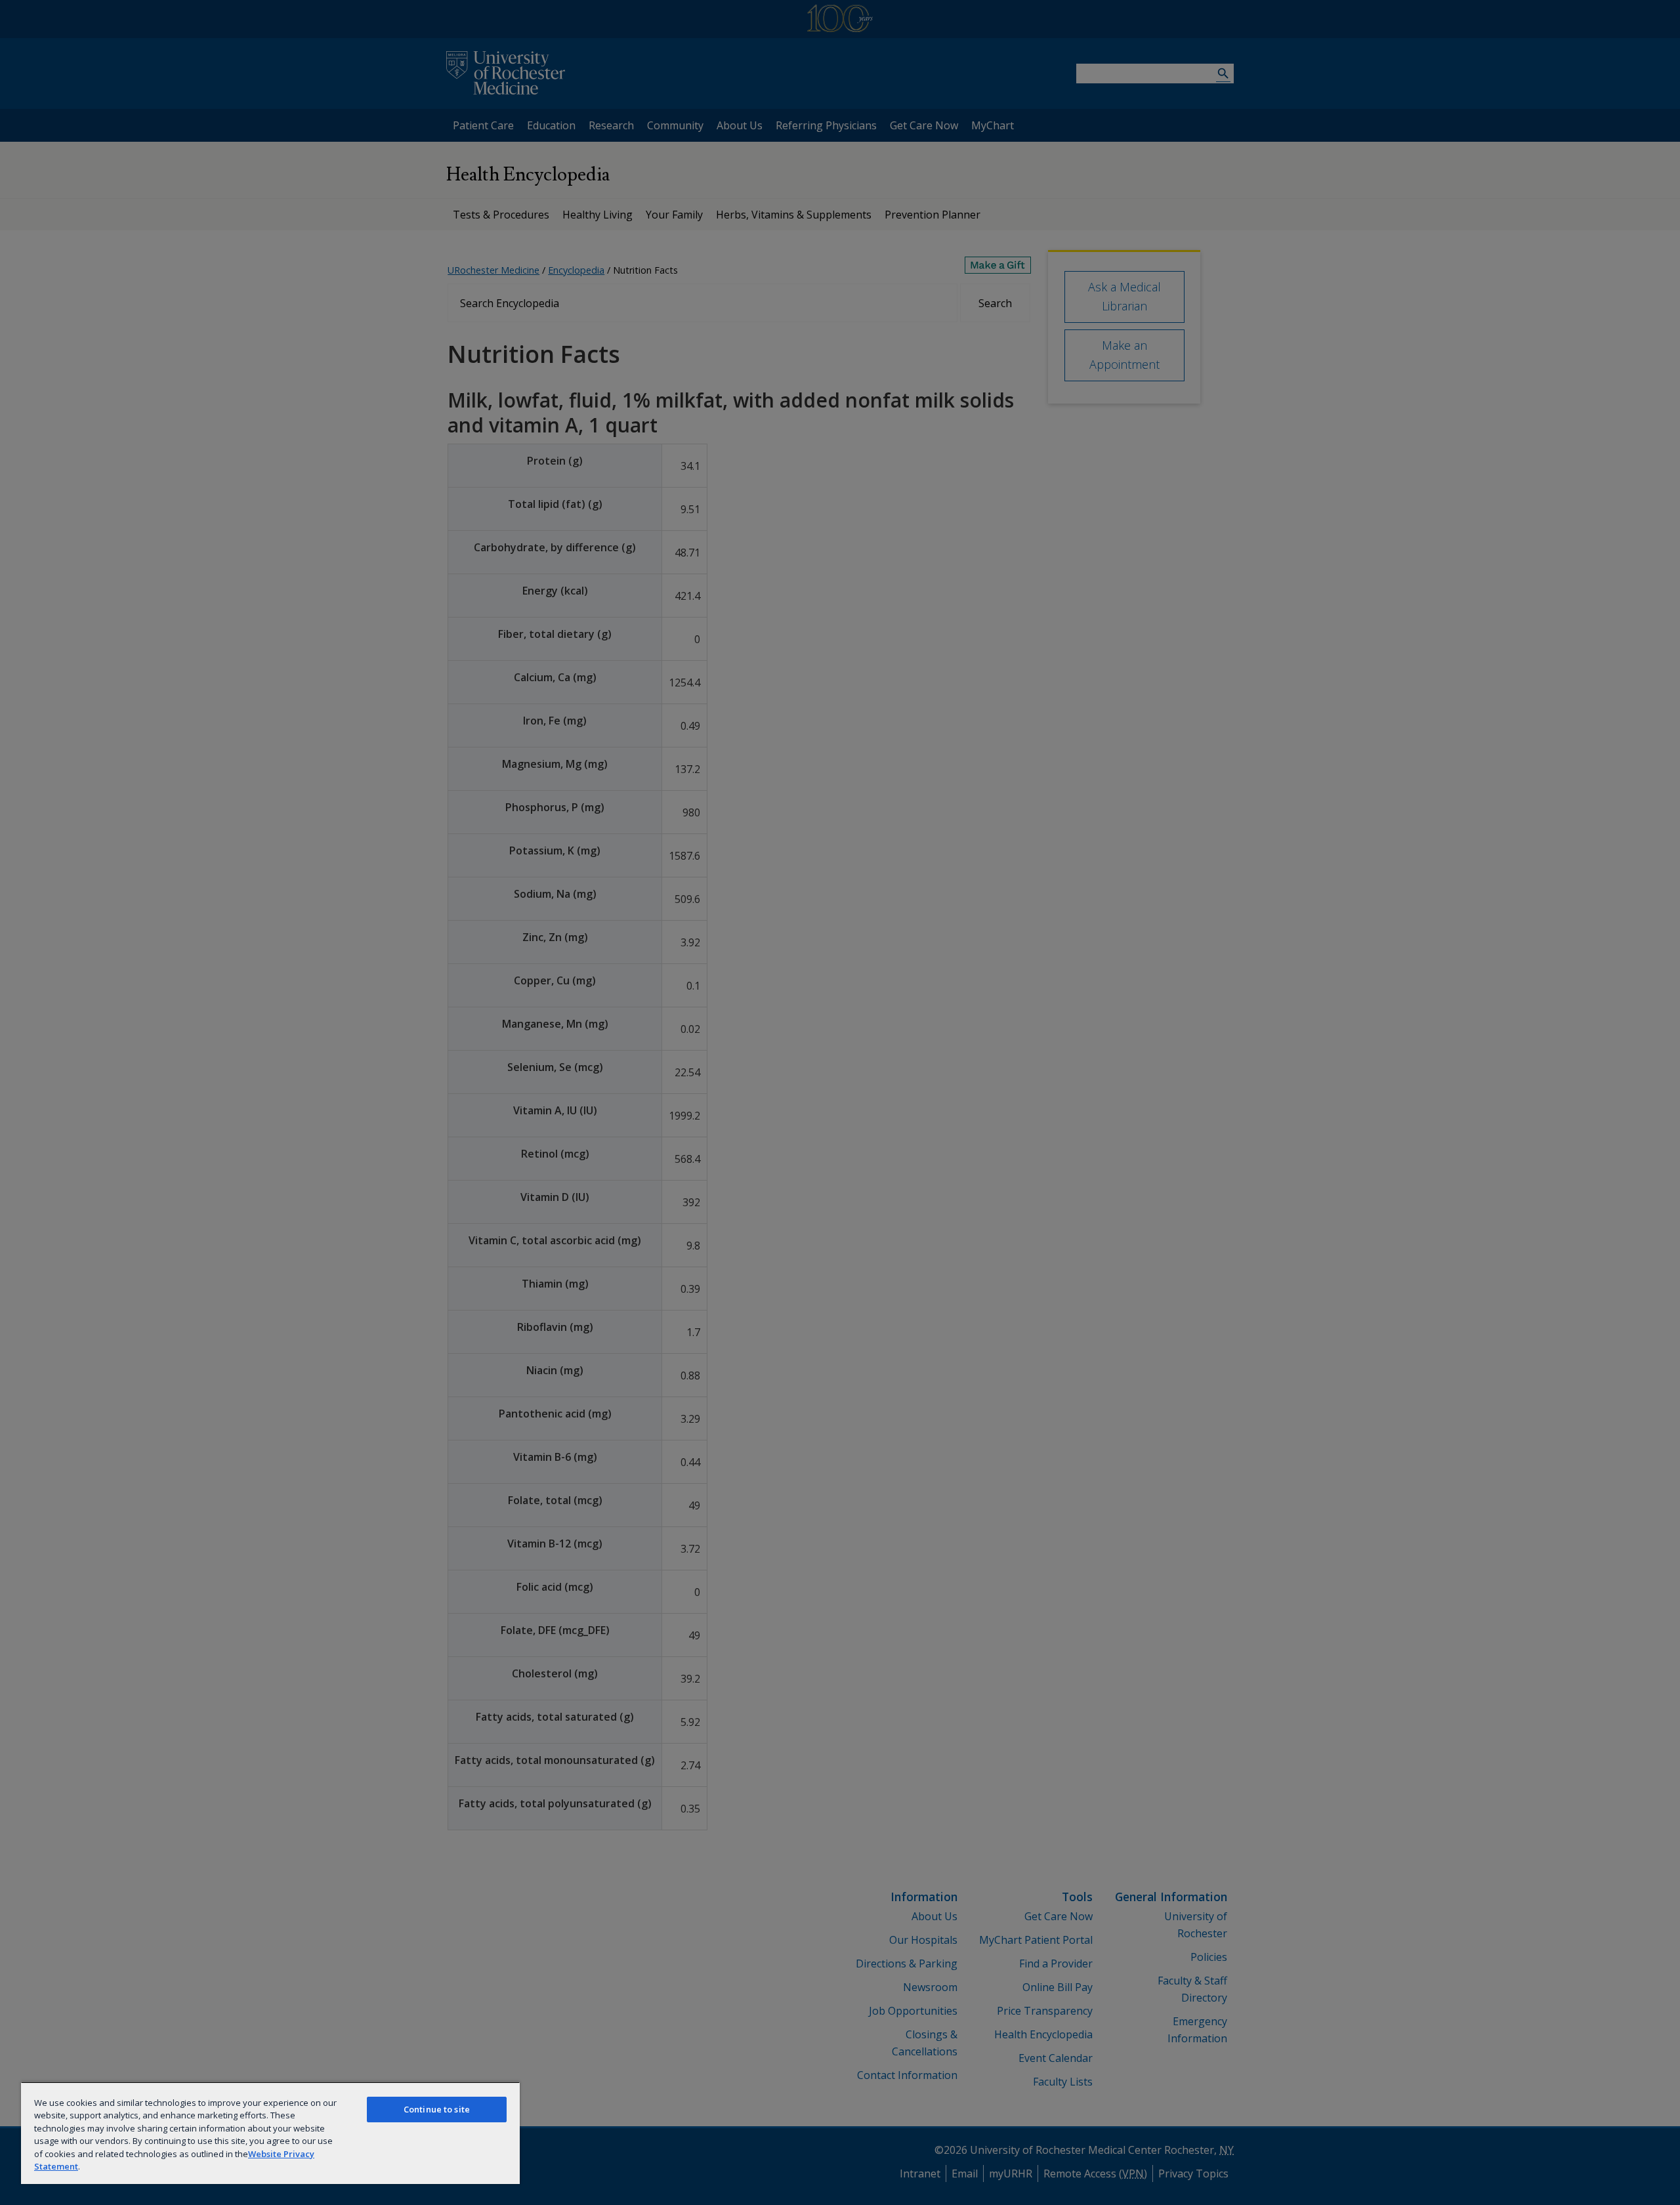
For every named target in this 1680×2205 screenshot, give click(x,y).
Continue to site (437, 2109)
